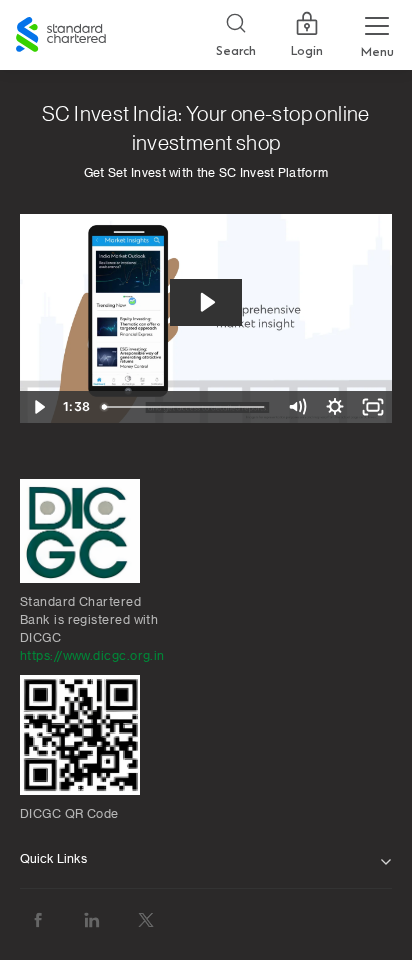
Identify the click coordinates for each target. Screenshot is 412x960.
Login (307, 51)
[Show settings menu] (335, 407)
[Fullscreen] (373, 407)
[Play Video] (39, 407)
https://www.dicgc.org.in (92, 656)
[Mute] (297, 407)
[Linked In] (92, 920)
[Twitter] (146, 920)
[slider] (187, 407)
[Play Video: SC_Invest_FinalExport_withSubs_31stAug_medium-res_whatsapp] (206, 302)
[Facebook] (38, 920)
